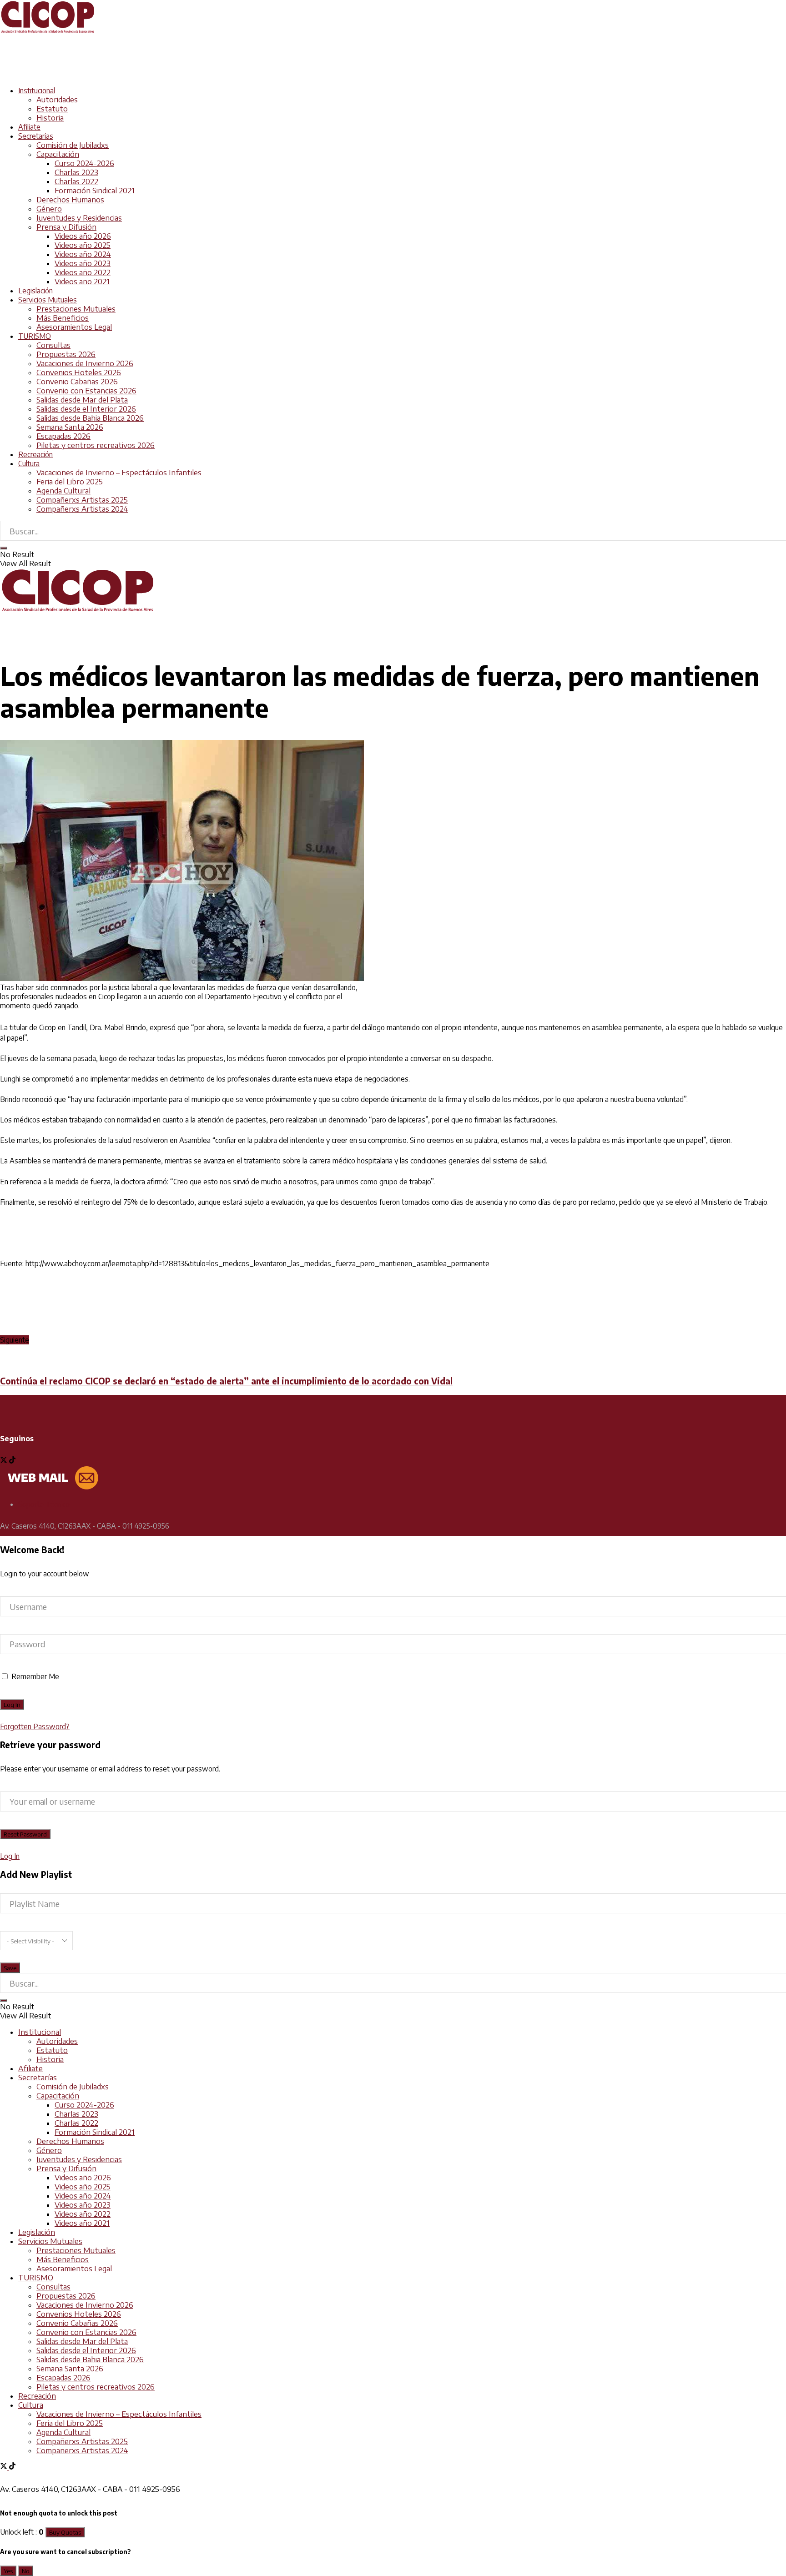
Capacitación (58, 154)
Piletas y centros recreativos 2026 (96, 445)
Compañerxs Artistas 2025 (82, 500)
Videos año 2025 (83, 245)
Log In (10, 1856)
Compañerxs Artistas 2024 (82, 509)
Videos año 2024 (83, 254)
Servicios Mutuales (48, 300)
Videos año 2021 (82, 282)
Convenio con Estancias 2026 (86, 391)
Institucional (37, 91)
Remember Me (35, 1676)
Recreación (35, 454)
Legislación (35, 291)
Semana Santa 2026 (70, 427)
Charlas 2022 (76, 181)
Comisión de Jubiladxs (73, 145)
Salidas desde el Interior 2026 (86, 409)
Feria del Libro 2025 (70, 482)
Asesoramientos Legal (74, 327)
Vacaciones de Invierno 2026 (85, 363)
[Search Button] (4, 548)
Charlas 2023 (76, 172)
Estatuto (52, 109)
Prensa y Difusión (66, 227)
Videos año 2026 (83, 236)
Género (49, 209)
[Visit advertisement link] (166, 74)
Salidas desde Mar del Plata (82, 400)
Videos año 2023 (83, 263)
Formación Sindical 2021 (95, 191)
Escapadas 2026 (63, 436)
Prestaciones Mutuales (76, 309)
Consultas (53, 345)
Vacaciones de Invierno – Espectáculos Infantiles (119, 473)
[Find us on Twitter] (5, 1461)
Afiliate (29, 127)
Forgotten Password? (35, 1726)
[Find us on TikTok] (12, 2467)
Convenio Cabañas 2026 (77, 382)
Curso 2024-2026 (84, 163)
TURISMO (35, 336)
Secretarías (36, 136)
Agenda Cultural (63, 491)
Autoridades (57, 100)
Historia (50, 118)
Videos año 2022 (83, 272)
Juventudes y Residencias (79, 218)
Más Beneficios (63, 318)
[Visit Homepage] (48, 31)
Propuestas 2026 (66, 354)
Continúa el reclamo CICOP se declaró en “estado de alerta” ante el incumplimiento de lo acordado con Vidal (226, 1381)
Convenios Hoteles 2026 (79, 372)
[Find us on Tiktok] (12, 1461)
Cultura (29, 463)
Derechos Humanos (70, 200)
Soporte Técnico (44, 1504)
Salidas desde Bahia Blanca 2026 (90, 418)
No (26, 2571)
